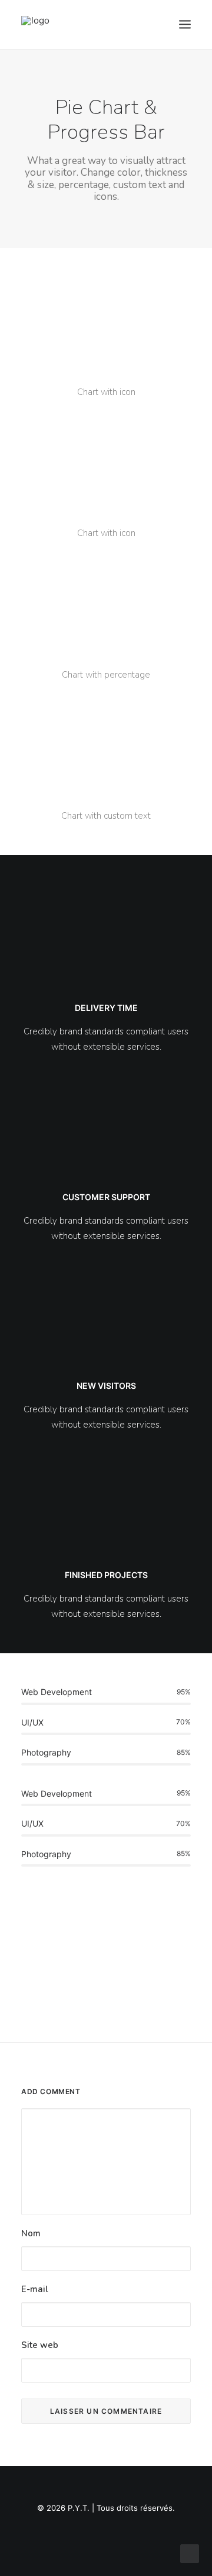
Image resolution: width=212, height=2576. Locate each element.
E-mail (35, 2289)
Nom (31, 2233)
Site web (40, 2345)
